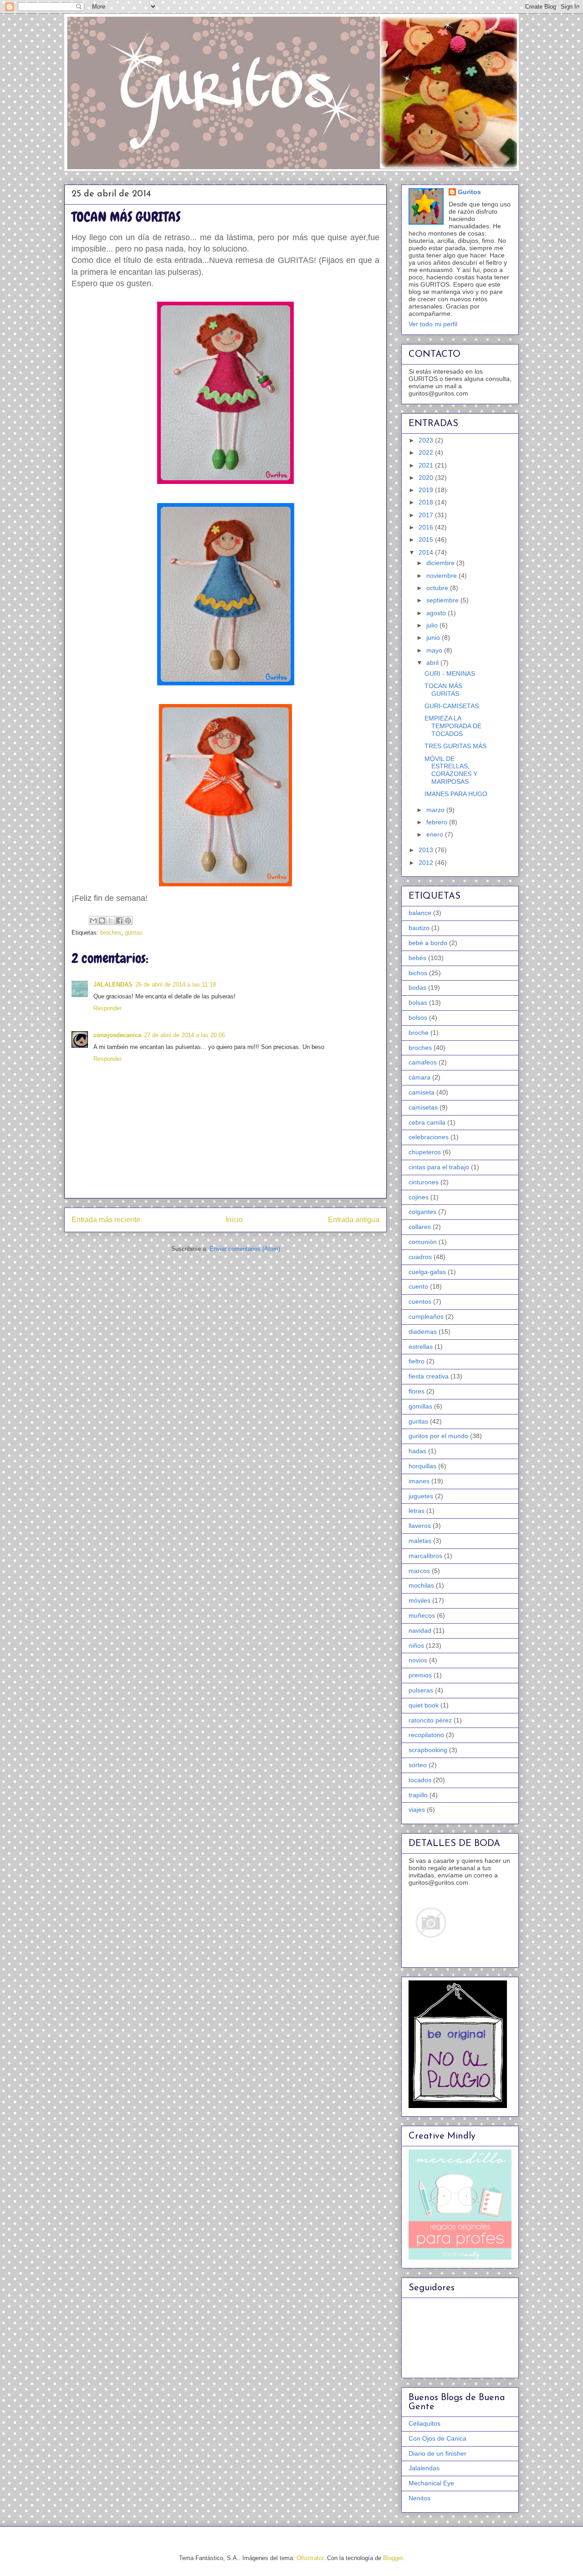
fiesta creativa (429, 1376)
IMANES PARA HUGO (456, 794)
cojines (419, 1197)
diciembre (441, 563)
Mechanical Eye (431, 2483)
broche (419, 1033)
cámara (419, 1077)
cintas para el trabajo (439, 1167)
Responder (107, 1008)
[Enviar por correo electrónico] (93, 920)
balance (420, 913)
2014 (427, 552)
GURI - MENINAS (450, 674)
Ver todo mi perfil (433, 324)
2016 (427, 527)
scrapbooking (428, 1750)
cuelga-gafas (427, 1272)
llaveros (420, 1526)
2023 (427, 440)
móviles (419, 1600)
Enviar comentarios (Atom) (245, 1249)
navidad (420, 1630)
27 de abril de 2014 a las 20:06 (184, 1035)
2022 (427, 452)
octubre (438, 588)
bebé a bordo (428, 943)
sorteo (418, 1765)
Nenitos (419, 2498)
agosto (437, 613)
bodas (417, 987)
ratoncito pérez (430, 1720)
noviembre (442, 576)
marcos (419, 1571)
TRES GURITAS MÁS (455, 746)
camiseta (422, 1092)
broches (111, 933)
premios (420, 1675)
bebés (417, 958)
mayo (435, 650)
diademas (423, 1332)
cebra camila (427, 1122)
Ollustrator (310, 2558)
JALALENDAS (113, 985)
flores (417, 1391)
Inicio (234, 1220)
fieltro (417, 1361)
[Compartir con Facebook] (119, 920)
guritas (134, 933)
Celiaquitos (424, 2423)
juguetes (421, 1496)
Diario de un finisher (437, 2453)
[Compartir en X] (111, 920)
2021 (427, 465)
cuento (418, 1286)
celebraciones (429, 1137)
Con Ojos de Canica (437, 2438)
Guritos (469, 192)
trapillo (418, 1795)
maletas (420, 1541)
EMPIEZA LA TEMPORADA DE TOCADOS (453, 726)
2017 (427, 515)
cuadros (420, 1257)
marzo (436, 810)
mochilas (421, 1585)
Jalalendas (424, 2468)
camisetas (423, 1107)
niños (416, 1645)
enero (436, 834)
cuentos (420, 1301)
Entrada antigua (354, 1220)
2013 (427, 850)
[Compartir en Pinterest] (128, 920)
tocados (420, 1780)
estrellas (421, 1347)
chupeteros (425, 1152)
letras (417, 1511)
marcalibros (425, 1556)
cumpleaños (426, 1316)
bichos (418, 973)
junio (434, 638)
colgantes (422, 1212)
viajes (417, 1810)
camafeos (423, 1062)
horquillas (422, 1466)
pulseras (421, 1690)
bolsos (418, 1018)
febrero (438, 822)
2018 (427, 502)
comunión (423, 1242)
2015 (427, 540)
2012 (427, 863)
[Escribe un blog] (102, 920)
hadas (417, 1451)
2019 (427, 490)
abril (433, 663)
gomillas (420, 1406)
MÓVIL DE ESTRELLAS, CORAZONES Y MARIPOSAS (451, 770)
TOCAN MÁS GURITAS (443, 690)
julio (433, 625)
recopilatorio (426, 1735)
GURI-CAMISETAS (452, 706)
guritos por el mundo (438, 1436)
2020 (427, 478)
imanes (419, 1481)
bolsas (418, 1003)
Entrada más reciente (106, 1220)
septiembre (443, 600)
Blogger (393, 2558)
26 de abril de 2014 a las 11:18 (176, 985)
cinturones (424, 1182)
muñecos (422, 1615)
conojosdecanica (117, 1035)
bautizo (419, 928)
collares (420, 1227)
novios (418, 1660)
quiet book (424, 1705)
